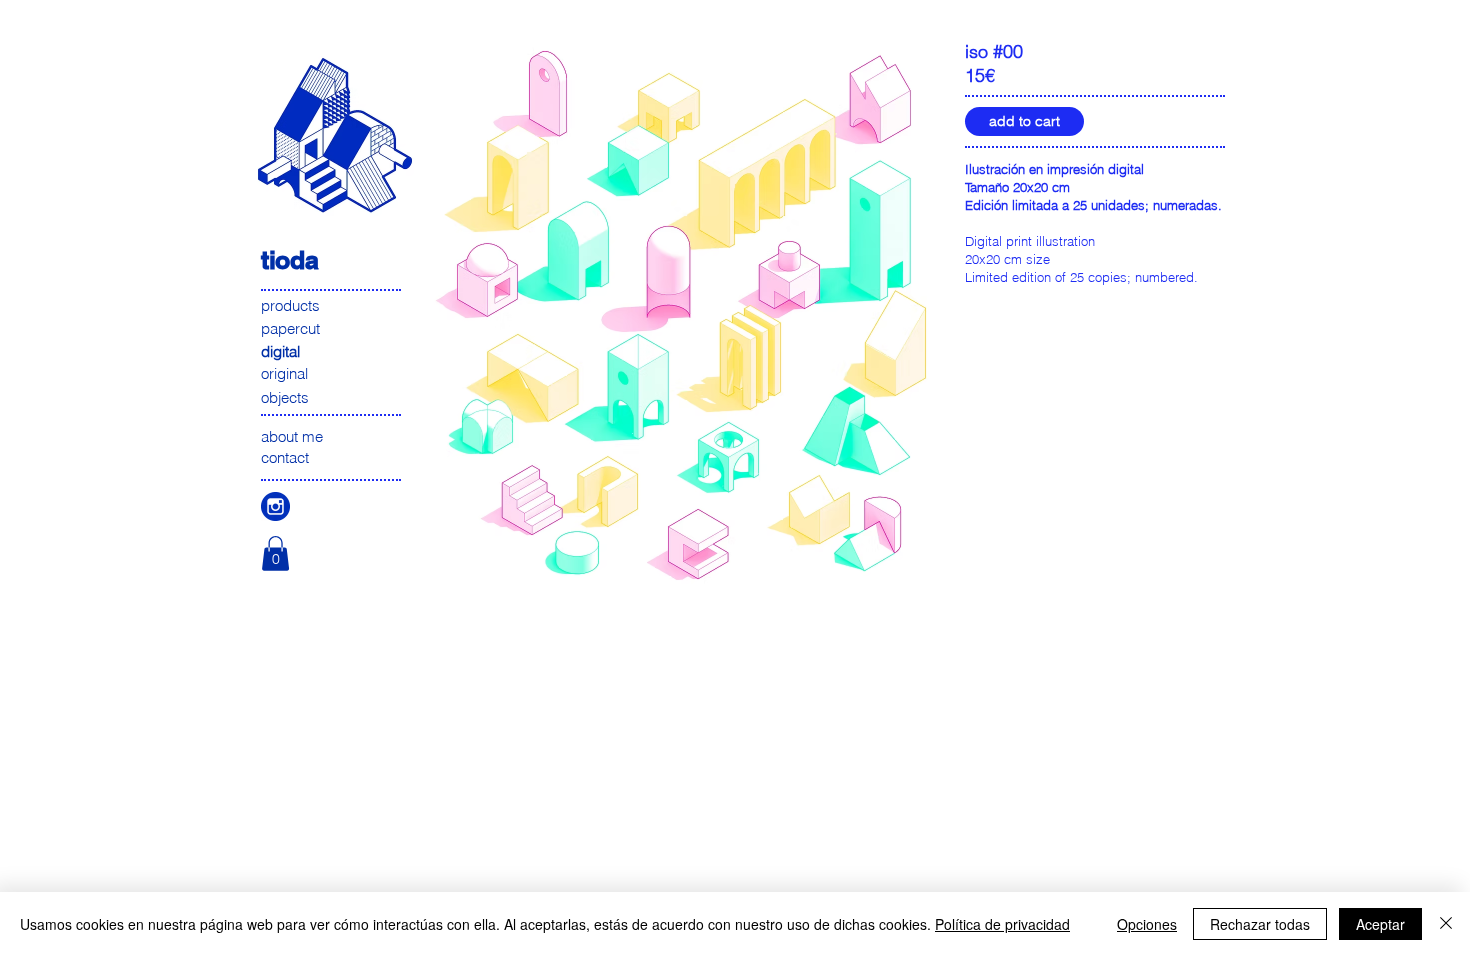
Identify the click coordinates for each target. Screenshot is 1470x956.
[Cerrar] (1446, 924)
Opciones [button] (1147, 924)
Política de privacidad (1002, 924)
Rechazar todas (1260, 924)
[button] (275, 553)
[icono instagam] (275, 506)
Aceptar (1380, 924)
